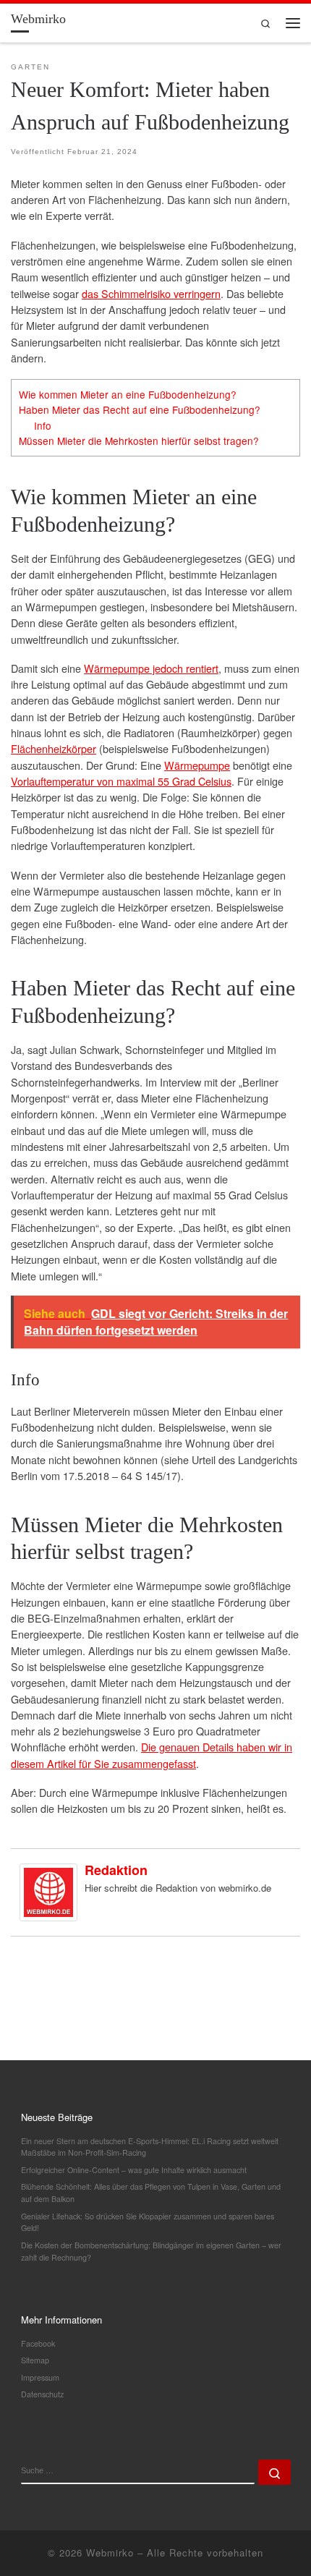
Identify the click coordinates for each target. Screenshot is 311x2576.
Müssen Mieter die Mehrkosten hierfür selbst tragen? (139, 441)
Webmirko (110, 2552)
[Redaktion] (48, 1890)
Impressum (40, 2377)
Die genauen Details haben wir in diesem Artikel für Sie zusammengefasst (152, 1755)
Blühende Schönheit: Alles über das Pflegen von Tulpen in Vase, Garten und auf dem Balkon (151, 2193)
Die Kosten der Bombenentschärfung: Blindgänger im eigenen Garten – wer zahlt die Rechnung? (151, 2251)
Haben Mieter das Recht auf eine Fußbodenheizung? (140, 409)
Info (43, 425)
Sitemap (35, 2360)
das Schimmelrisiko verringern (151, 293)
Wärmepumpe (197, 765)
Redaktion (116, 1870)
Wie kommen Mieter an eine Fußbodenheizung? (128, 394)
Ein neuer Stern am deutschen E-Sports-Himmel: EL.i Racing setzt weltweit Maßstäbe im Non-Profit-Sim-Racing (150, 2147)
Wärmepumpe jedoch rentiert (151, 668)
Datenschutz (42, 2394)
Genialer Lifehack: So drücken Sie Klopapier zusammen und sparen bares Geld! (148, 2222)
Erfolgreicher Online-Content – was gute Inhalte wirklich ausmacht (134, 2170)
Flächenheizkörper (54, 748)
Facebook (38, 2343)
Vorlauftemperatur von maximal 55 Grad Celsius (121, 781)
